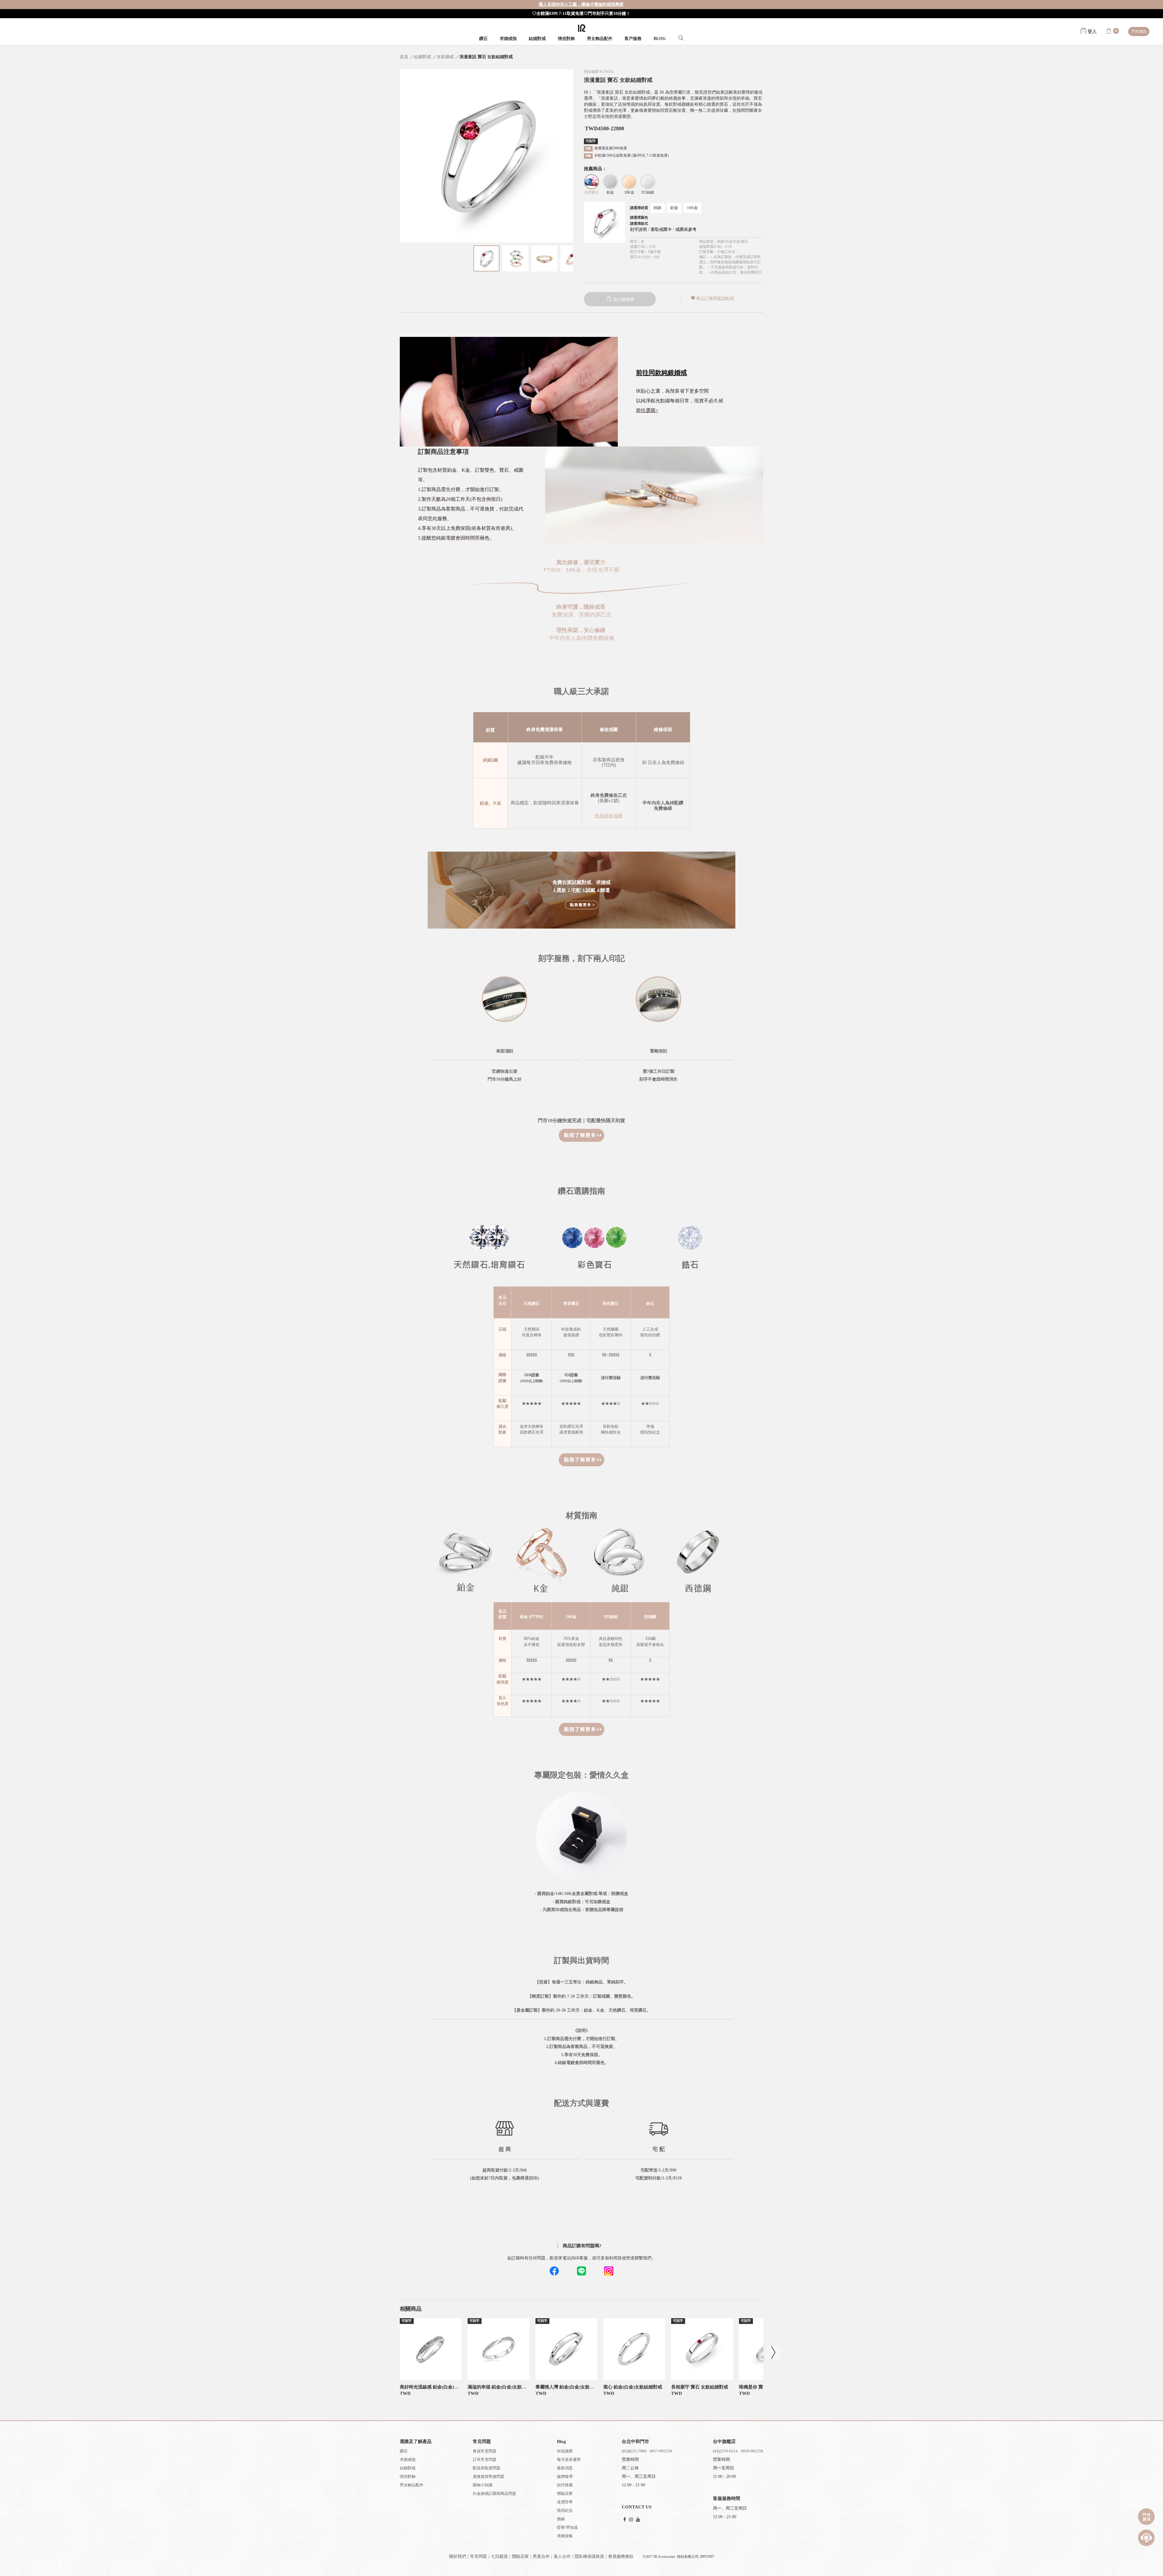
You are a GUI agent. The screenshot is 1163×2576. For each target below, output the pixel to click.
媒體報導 (565, 2476)
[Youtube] (638, 2520)
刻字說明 (638, 229)
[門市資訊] (1146, 2517)
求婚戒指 (508, 39)
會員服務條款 (621, 2556)
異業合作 (541, 2556)
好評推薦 (565, 2485)
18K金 (692, 208)
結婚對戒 (537, 39)
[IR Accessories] (582, 28)
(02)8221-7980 (634, 2451)
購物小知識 (483, 2485)
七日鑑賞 (499, 2556)
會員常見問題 (485, 2451)
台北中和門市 (635, 2441)
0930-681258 (752, 2451)
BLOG (660, 39)
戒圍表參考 (686, 229)
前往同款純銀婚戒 (661, 373)
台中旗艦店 (724, 2441)
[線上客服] (1146, 2538)
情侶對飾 (566, 39)
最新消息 (565, 2468)
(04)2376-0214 (725, 2451)
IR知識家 (565, 2451)
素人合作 (562, 2556)
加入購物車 (623, 299)
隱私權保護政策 (589, 2556)
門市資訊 (1139, 32)
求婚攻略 (565, 2536)
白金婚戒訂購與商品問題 (494, 2493)
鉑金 (674, 208)
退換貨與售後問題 (489, 2476)
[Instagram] (631, 2520)
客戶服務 (633, 39)
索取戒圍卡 (662, 229)
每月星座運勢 (569, 2460)
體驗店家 (565, 2493)
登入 (1092, 32)
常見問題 (479, 2556)
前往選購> (647, 410)
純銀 (658, 208)
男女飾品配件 (600, 39)
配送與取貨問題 (487, 2468)
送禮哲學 (565, 2502)
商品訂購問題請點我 (715, 299)
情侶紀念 (565, 2510)
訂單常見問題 (485, 2460)
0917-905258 (661, 2451)
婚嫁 (561, 2519)
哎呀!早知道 (567, 2527)
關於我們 (458, 2556)
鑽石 (483, 39)
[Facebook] (625, 2520)
